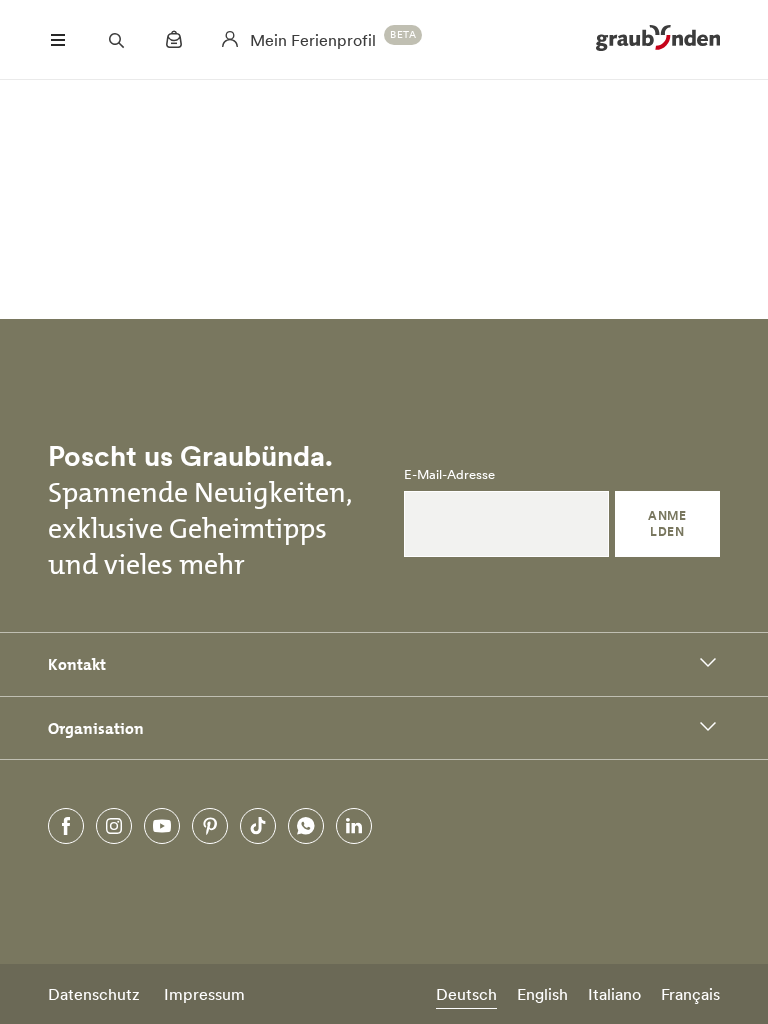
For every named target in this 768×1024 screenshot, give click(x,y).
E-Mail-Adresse (449, 475)
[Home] (658, 40)
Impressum (204, 994)
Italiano (614, 994)
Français (690, 994)
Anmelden (667, 523)
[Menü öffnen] (58, 40)
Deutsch (466, 994)
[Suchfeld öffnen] (116, 40)
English (542, 994)
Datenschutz (94, 994)
